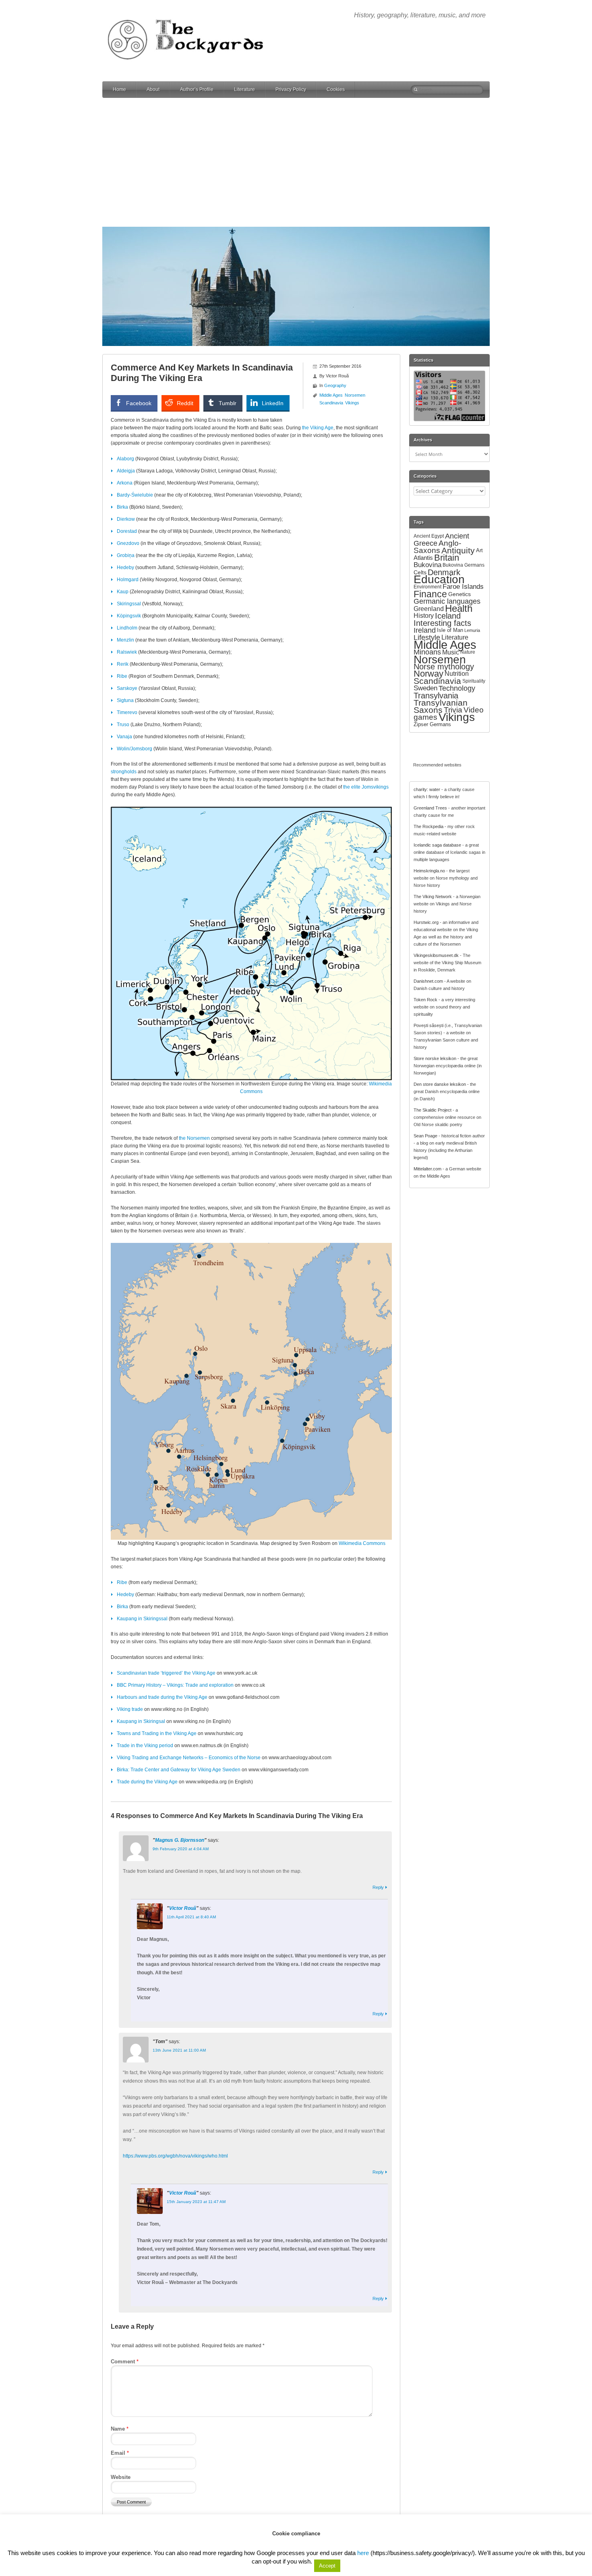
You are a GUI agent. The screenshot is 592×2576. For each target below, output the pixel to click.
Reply (378, 1887)
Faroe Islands (463, 587)
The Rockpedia (428, 826)
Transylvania (436, 695)
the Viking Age (318, 428)
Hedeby (125, 567)
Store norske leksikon (435, 1058)
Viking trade (130, 1709)
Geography (335, 385)
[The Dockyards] (191, 14)
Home (119, 89)
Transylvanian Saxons (441, 706)
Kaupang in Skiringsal (141, 1721)
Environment (427, 587)
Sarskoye (127, 688)
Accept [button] (327, 2566)
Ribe (122, 676)
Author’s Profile (197, 89)
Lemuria (472, 630)
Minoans (427, 652)
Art (479, 550)
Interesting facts (442, 623)
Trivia (453, 710)
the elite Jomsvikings (366, 787)
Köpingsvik (129, 616)
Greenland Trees (430, 808)
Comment (125, 2362)
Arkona (125, 483)
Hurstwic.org (426, 922)
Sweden (425, 688)
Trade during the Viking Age (147, 1782)
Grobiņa (126, 555)
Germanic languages (447, 601)
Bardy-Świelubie (135, 495)
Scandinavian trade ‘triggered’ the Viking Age (166, 1673)
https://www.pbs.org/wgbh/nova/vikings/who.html (175, 2156)
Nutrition (457, 674)
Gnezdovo (128, 543)
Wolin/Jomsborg (135, 749)
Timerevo (127, 712)
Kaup (123, 592)
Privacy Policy (291, 89)
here (363, 2553)
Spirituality (474, 681)
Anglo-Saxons (437, 547)
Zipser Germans (432, 724)
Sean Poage (425, 1136)
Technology (457, 688)
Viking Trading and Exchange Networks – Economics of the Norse (189, 1758)
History (424, 616)
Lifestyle (427, 638)
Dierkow (126, 519)
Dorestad (127, 531)
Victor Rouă (183, 1908)
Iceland (448, 616)
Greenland (429, 609)
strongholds (124, 772)
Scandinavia (331, 403)
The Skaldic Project (433, 1110)
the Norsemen (194, 1138)
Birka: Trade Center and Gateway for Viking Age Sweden (179, 1770)
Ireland (425, 630)
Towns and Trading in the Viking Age (157, 1733)
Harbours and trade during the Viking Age (162, 1697)
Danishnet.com (428, 981)
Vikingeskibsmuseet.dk (436, 955)
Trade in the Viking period (145, 1746)
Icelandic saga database (437, 845)
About (153, 89)
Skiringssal (129, 604)
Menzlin (125, 640)
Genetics (460, 594)
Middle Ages (331, 395)
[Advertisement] (296, 162)
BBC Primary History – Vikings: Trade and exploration (175, 1685)
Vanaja (124, 737)
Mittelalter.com (427, 1169)
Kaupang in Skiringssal (142, 1619)
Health (459, 609)
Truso (123, 725)
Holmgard (128, 580)
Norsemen (355, 395)
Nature (468, 652)
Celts (420, 572)
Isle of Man (450, 630)
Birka (122, 507)
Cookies (336, 89)
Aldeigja (126, 471)
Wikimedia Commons (362, 1543)
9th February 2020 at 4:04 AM (181, 1849)
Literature (244, 89)
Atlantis (423, 558)
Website (121, 2477)
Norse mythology (444, 667)
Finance (430, 594)
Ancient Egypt (429, 536)
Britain (447, 558)
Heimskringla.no (429, 871)
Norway (428, 674)
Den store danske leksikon (440, 1084)
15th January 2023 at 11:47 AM (196, 2202)
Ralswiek (127, 652)
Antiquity (458, 551)
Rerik (123, 664)
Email (120, 2453)
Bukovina (427, 565)
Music (451, 652)
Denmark (444, 572)
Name (120, 2429)
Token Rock (425, 1000)
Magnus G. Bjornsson (180, 1840)
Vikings (352, 403)
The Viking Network (433, 897)
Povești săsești (428, 1025)
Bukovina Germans (464, 565)
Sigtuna (125, 700)
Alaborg (125, 459)
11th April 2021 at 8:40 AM (191, 1917)
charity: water (427, 789)
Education (439, 579)
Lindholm (127, 628)
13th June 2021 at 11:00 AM (179, 2050)
